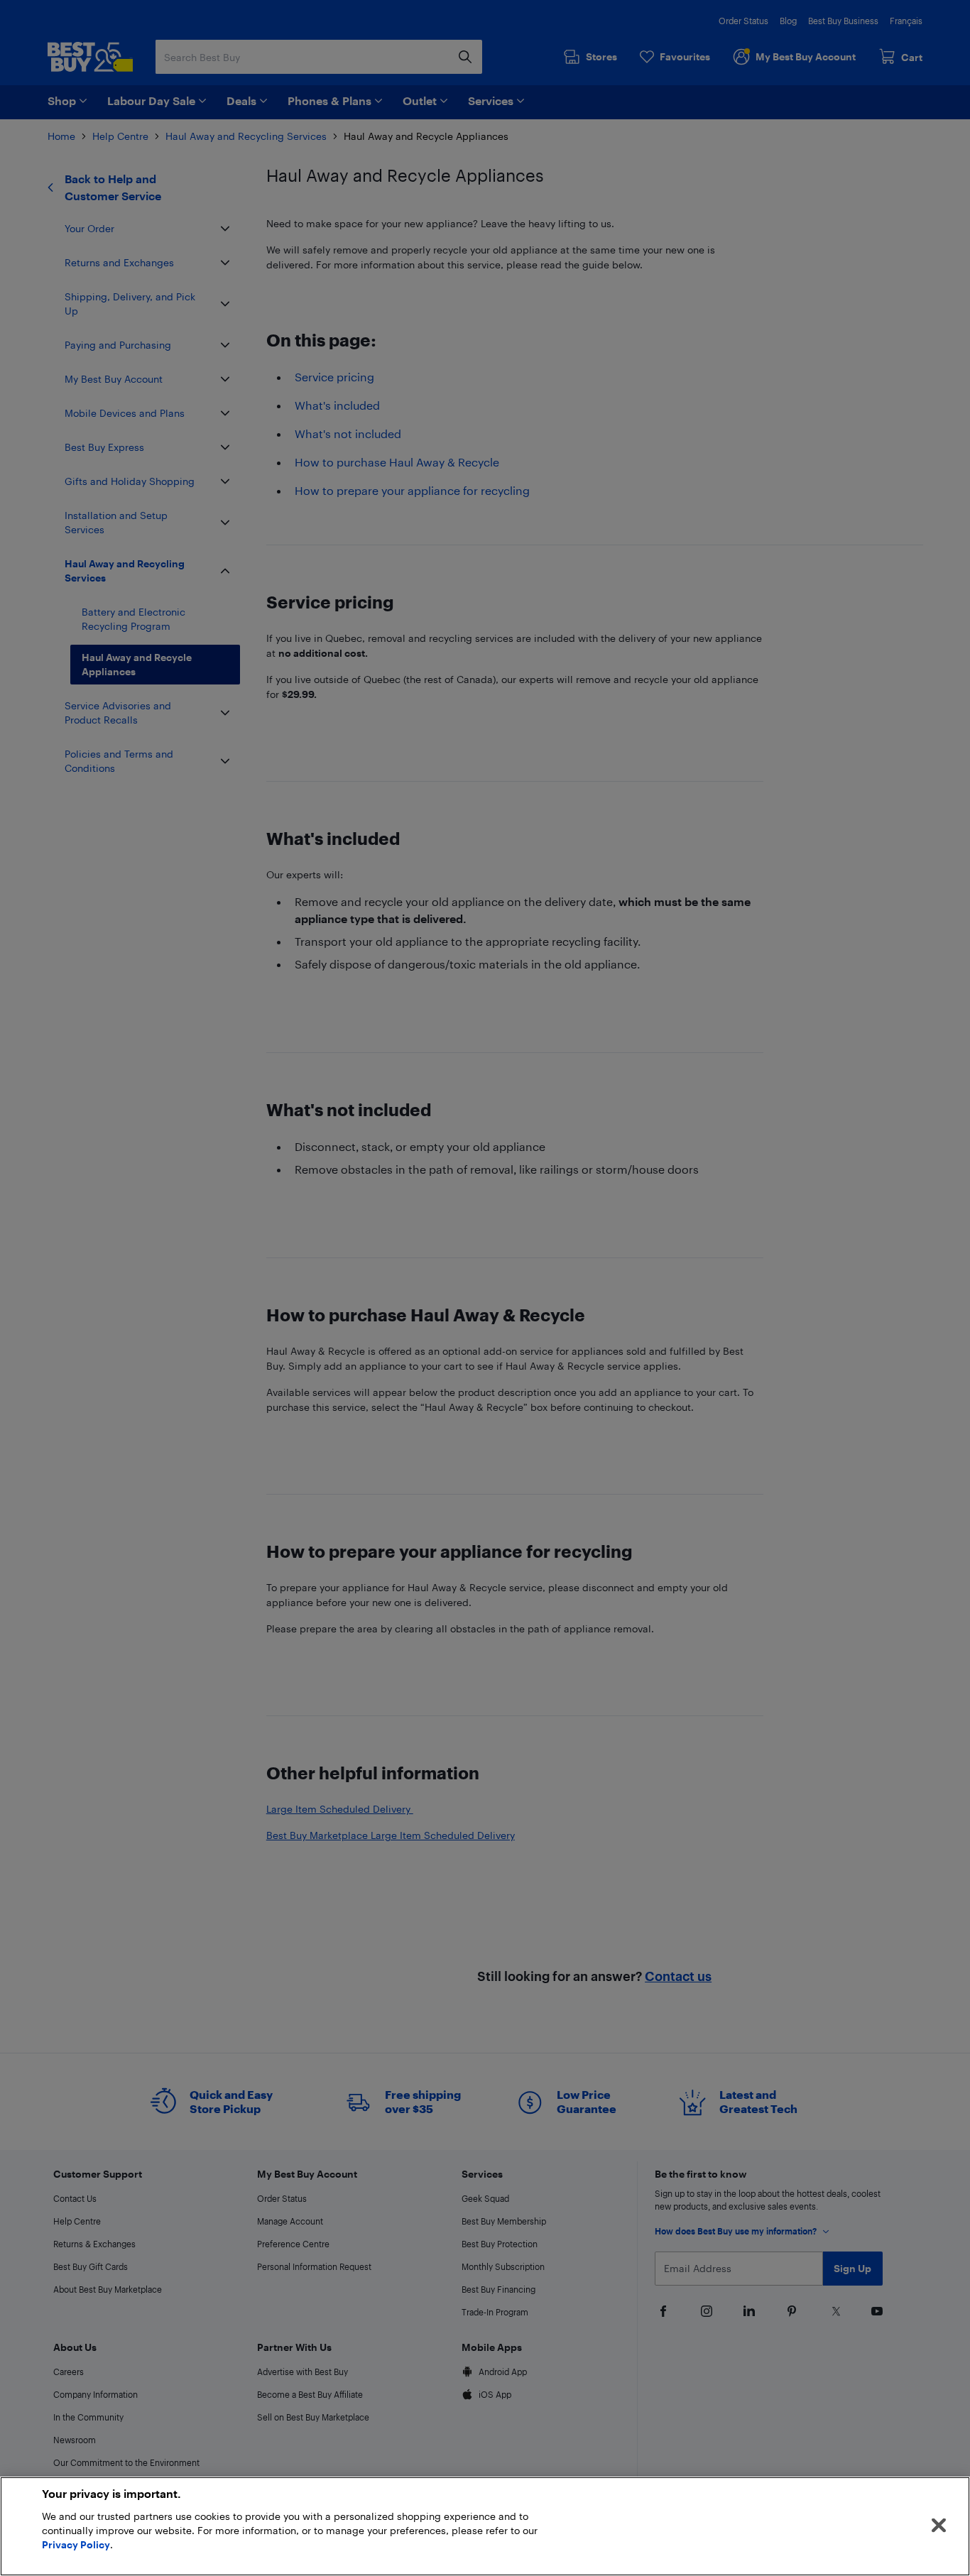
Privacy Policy (76, 2544)
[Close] (939, 2526)
